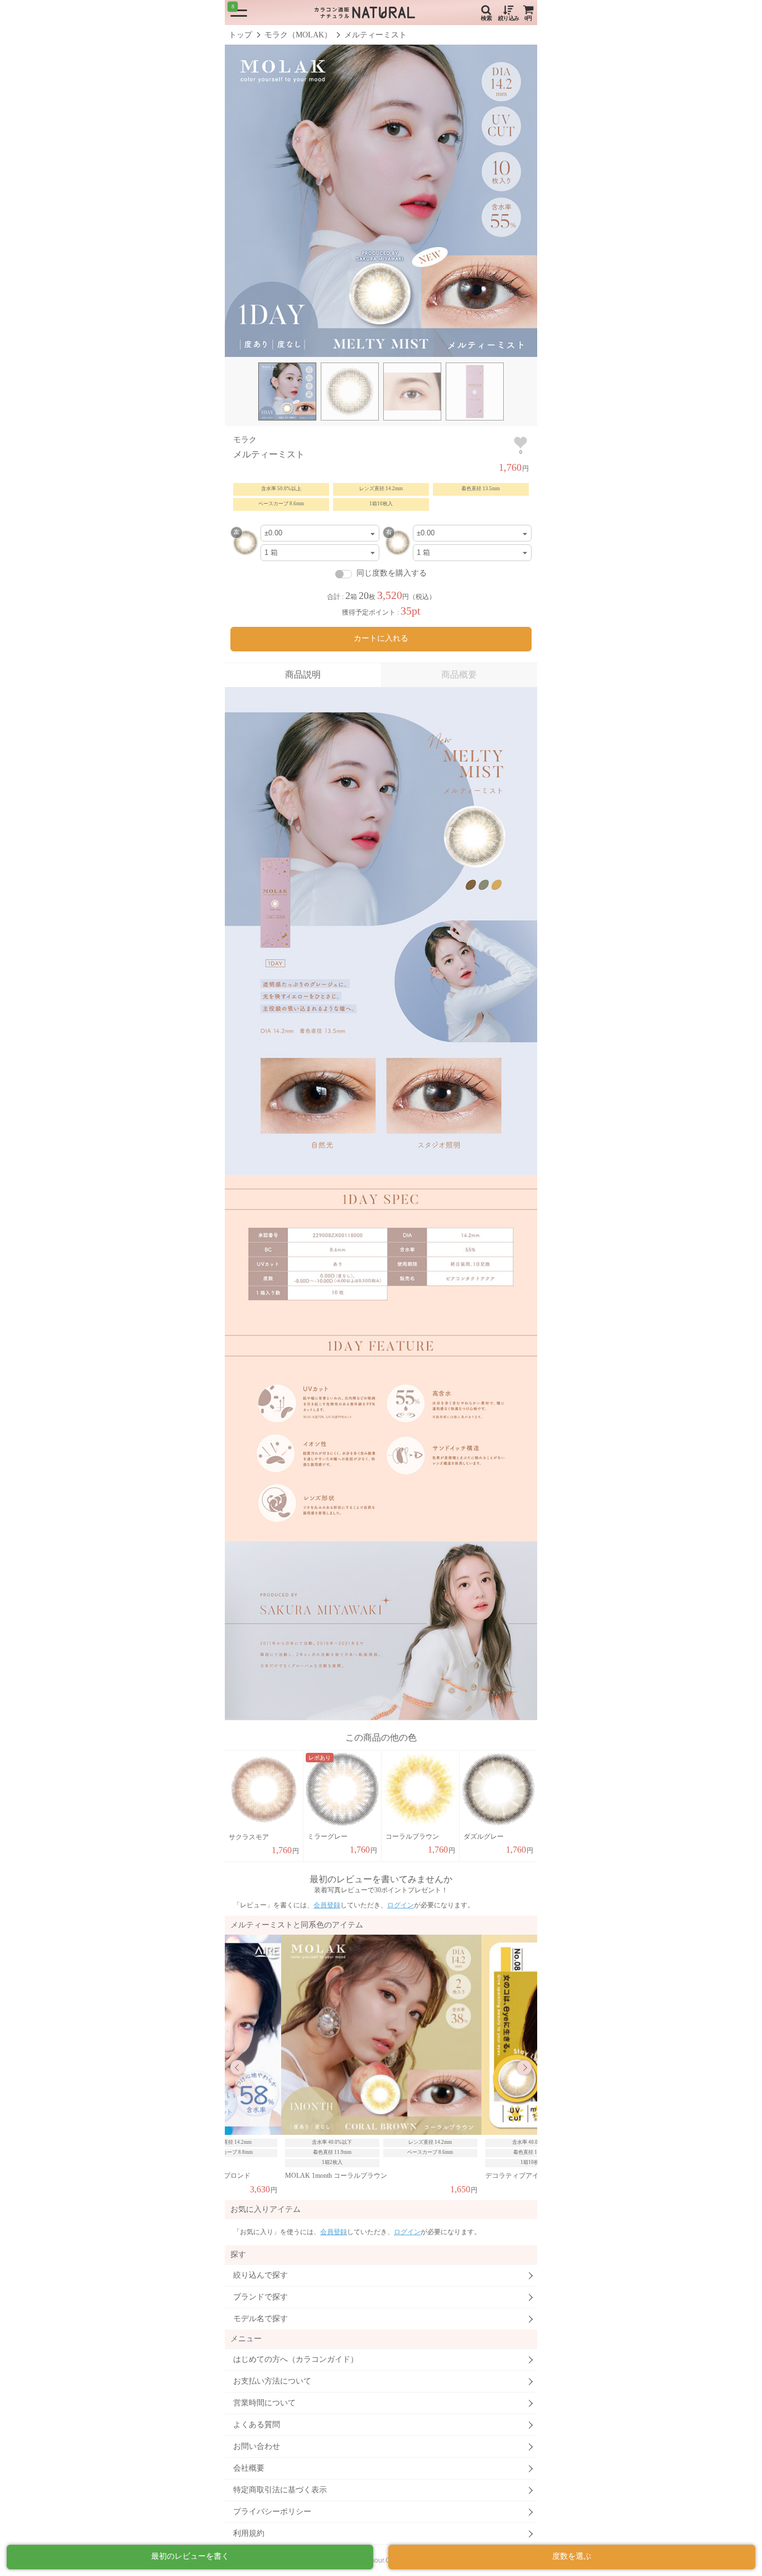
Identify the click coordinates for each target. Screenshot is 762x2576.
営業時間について (264, 2403)
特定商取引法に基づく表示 (280, 2490)
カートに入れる (381, 638)
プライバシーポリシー (272, 2512)
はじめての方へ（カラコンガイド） (296, 2359)
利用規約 (249, 2533)
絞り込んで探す (261, 2275)
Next (524, 2067)
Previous (238, 2067)
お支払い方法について (272, 2381)
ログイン (401, 1905)
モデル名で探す (261, 2319)
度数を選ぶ (572, 2556)
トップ (240, 35)
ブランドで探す (261, 2297)
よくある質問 (257, 2425)
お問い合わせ (257, 2446)
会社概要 (249, 2468)
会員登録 (327, 1905)
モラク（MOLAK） (298, 35)
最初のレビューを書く (190, 2556)
